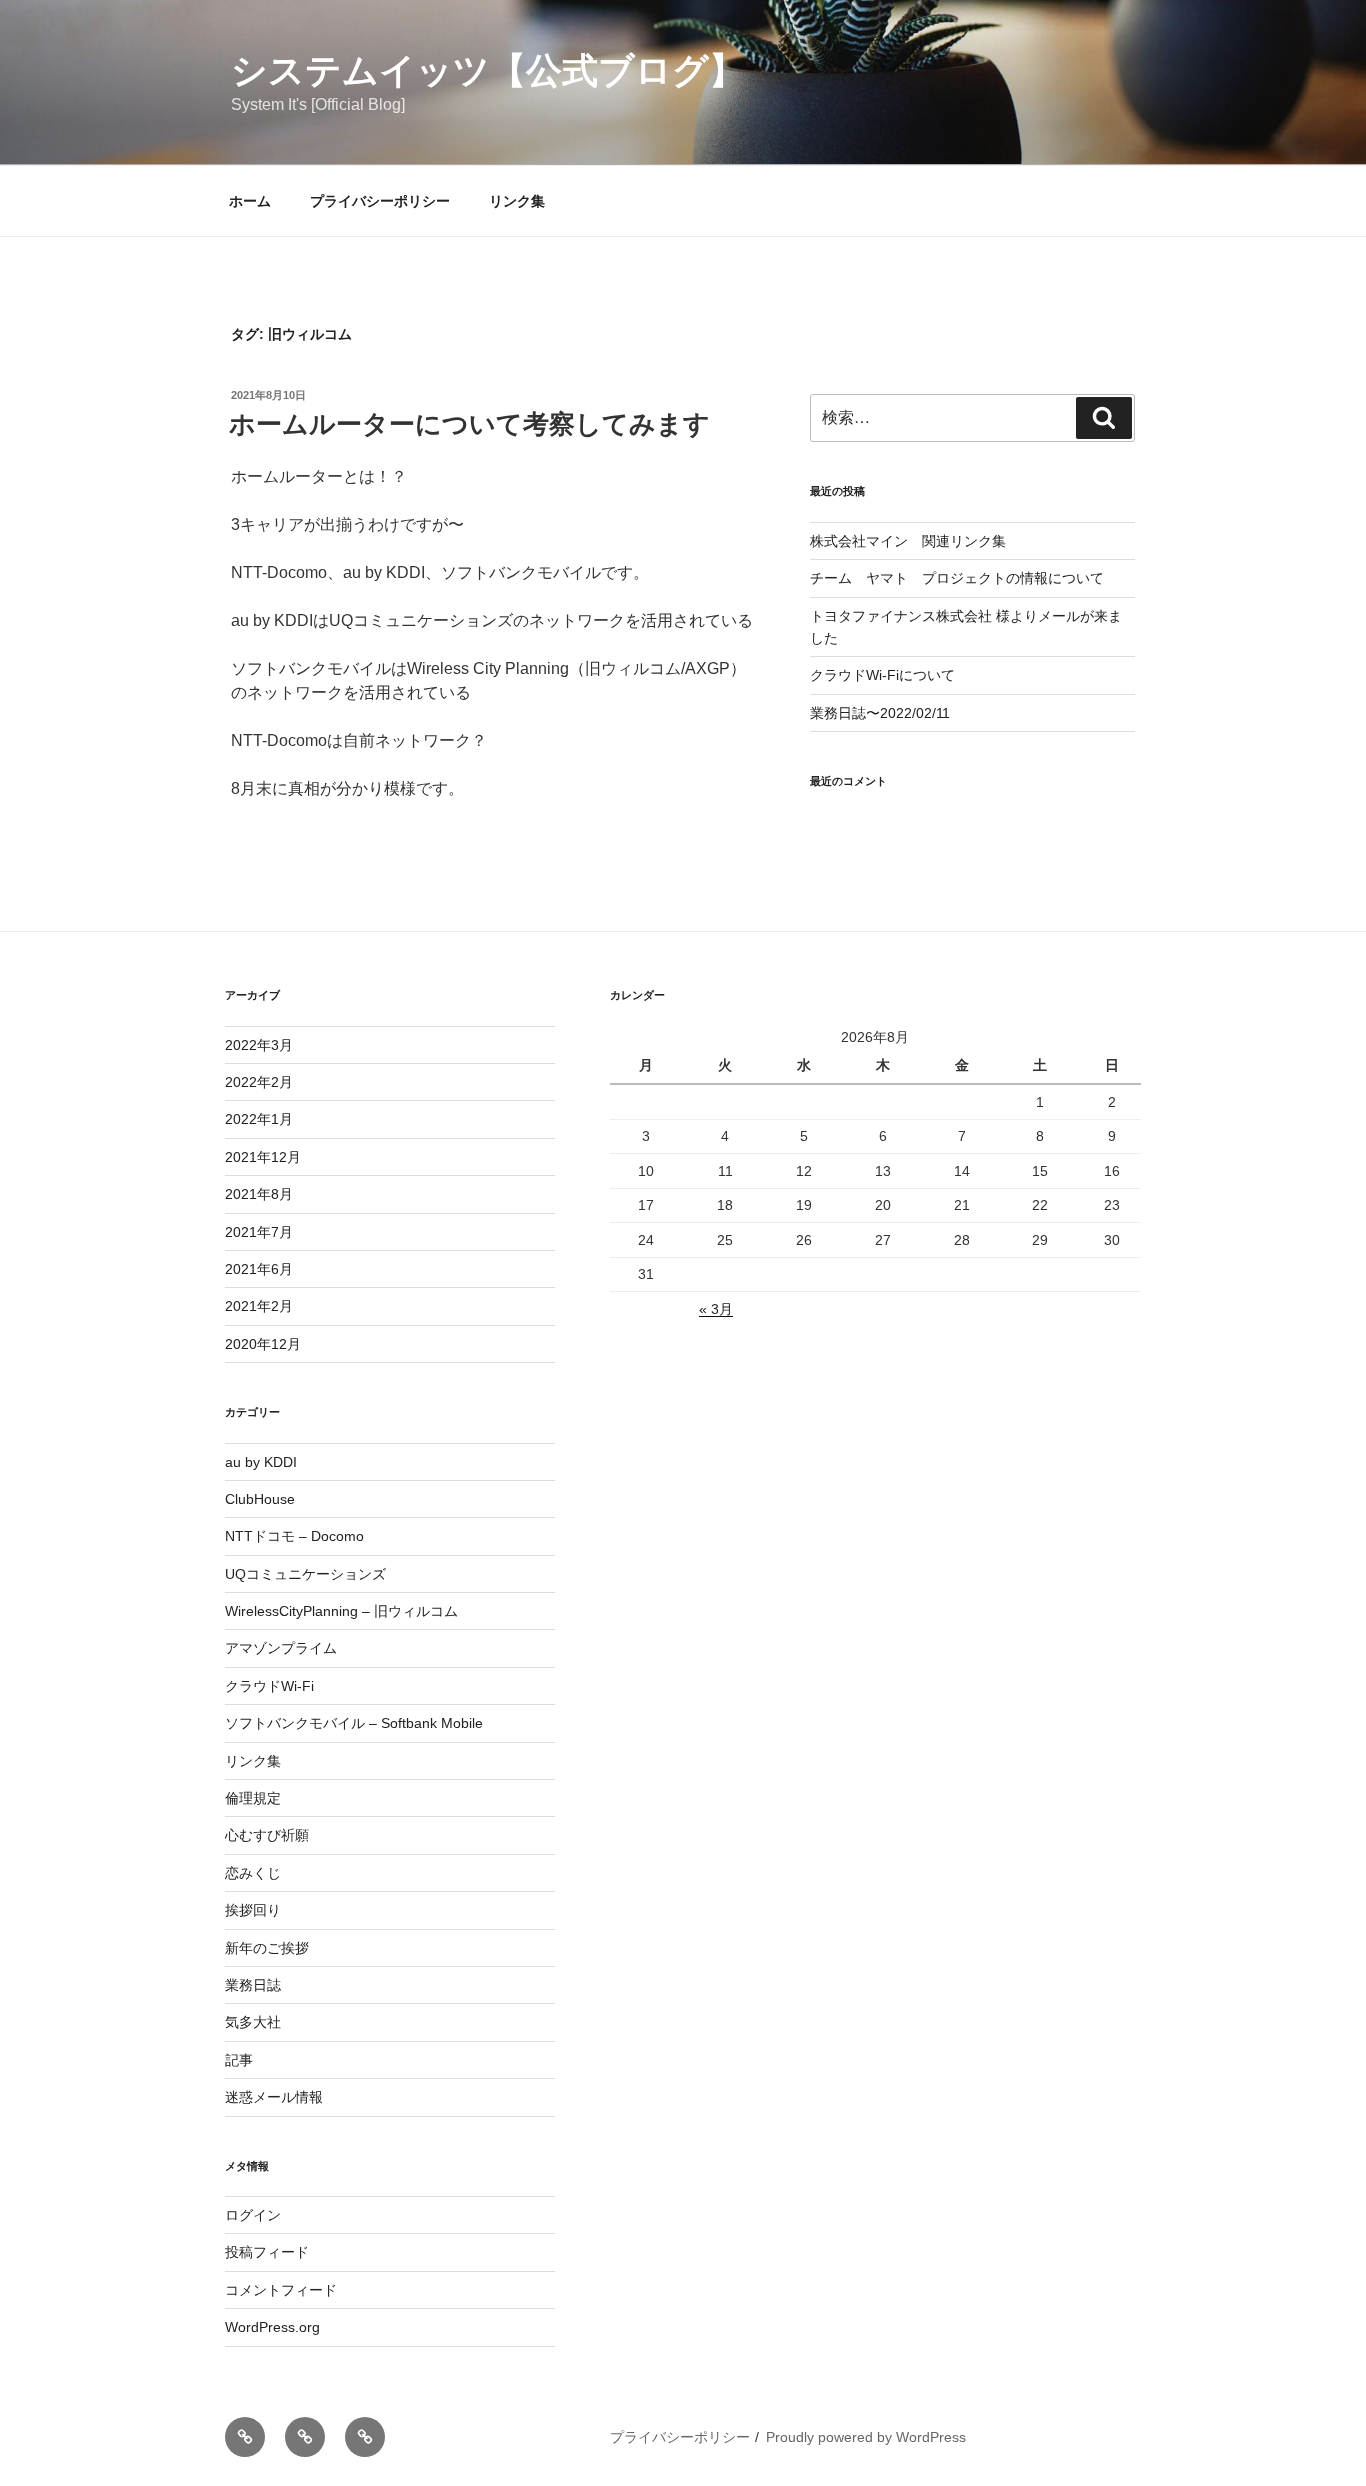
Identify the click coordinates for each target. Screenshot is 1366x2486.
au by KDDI (261, 1462)
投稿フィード (267, 2252)
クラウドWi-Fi (269, 1686)
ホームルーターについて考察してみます (469, 424)
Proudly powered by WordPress (866, 2437)
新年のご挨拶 (267, 1948)
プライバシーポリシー (380, 201)
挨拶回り (253, 1910)
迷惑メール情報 (274, 2097)
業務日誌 (253, 1985)
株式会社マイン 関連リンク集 (908, 541)
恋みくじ (253, 1873)
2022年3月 (259, 1045)
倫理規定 (253, 1798)
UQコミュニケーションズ (305, 1574)
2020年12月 (263, 1344)
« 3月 (716, 1309)
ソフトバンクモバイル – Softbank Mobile (354, 1723)
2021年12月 (263, 1157)
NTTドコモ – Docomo (294, 1536)
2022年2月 (259, 1082)
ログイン (253, 2215)
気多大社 (253, 2022)
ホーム (250, 201)
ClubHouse (260, 1499)
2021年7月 (259, 1232)
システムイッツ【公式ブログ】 (488, 70)
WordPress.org (272, 2327)
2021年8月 (259, 1194)
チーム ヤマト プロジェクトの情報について (957, 578)
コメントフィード (281, 2290)
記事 (239, 2060)
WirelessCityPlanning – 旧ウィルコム (341, 1611)
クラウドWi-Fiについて (882, 675)
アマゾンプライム (281, 1648)
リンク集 (517, 201)
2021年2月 (259, 1306)
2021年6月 (259, 1269)
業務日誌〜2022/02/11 (880, 713)
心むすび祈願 (267, 1835)
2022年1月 (259, 1119)
